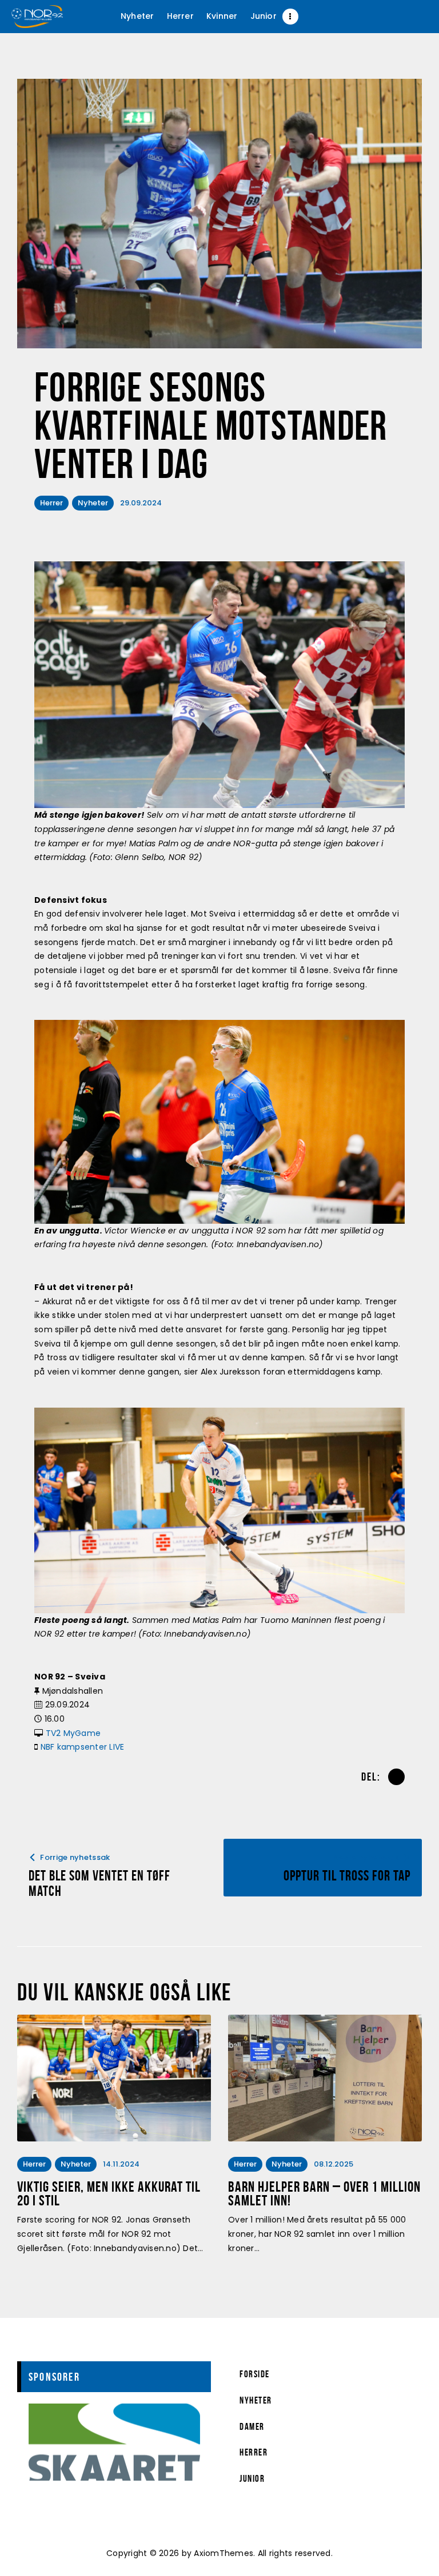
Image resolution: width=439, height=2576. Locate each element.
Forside (255, 2374)
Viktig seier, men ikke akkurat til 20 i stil (109, 2194)
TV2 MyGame (73, 1733)
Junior (252, 2478)
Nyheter (93, 503)
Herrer (51, 503)
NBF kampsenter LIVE (83, 1747)
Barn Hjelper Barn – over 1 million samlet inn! (324, 2194)
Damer (252, 2426)
